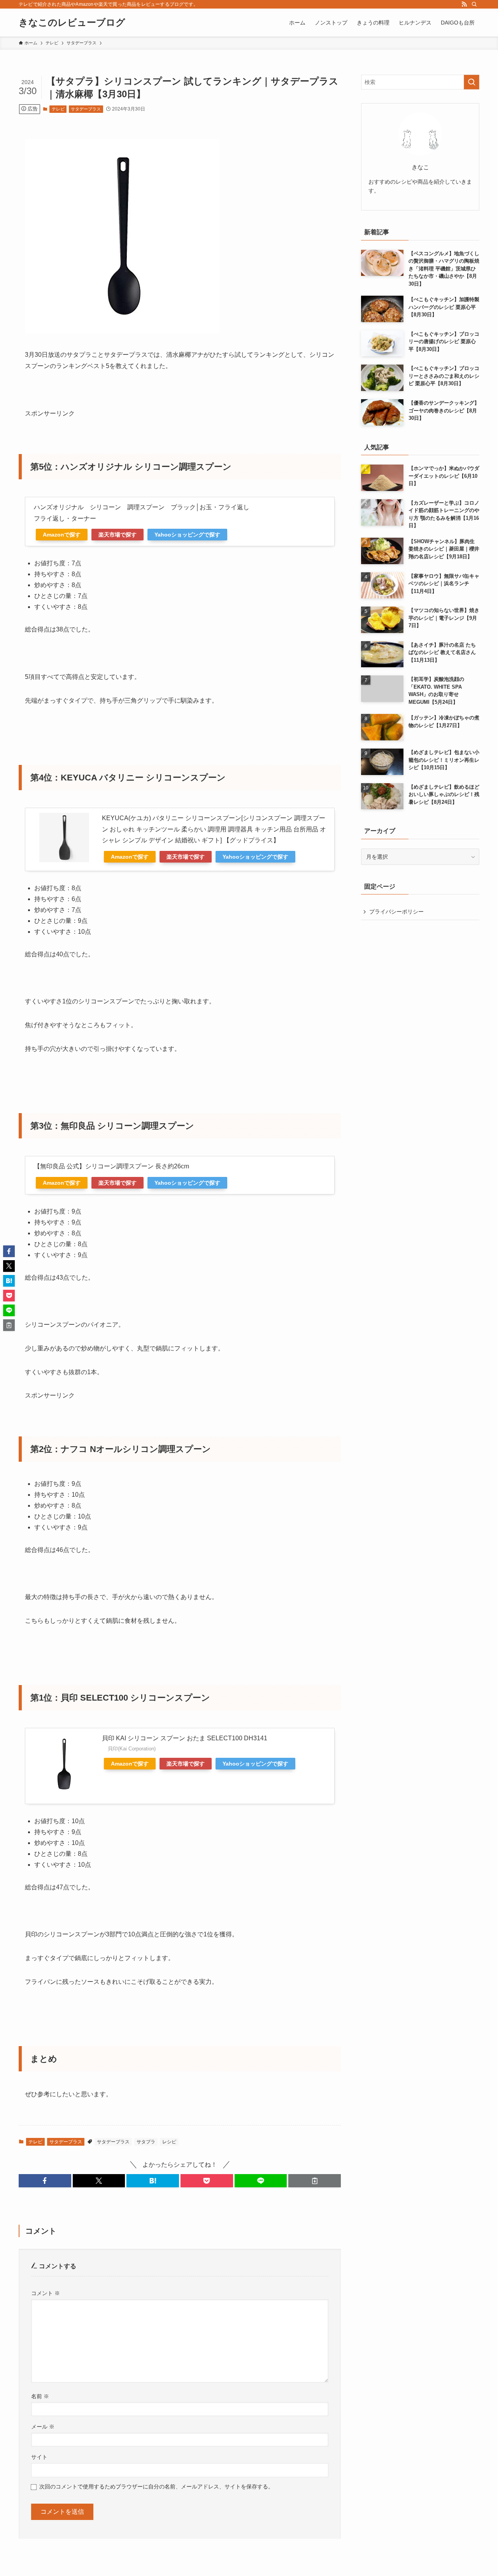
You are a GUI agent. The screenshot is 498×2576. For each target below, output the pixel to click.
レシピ (169, 2142)
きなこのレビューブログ (72, 23)
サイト (39, 2457)
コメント (46, 2293)
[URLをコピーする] (315, 2181)
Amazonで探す (62, 535)
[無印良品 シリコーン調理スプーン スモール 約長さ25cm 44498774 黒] (122, 331)
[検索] (474, 4)
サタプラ (146, 2142)
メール (43, 2427)
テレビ (58, 109)
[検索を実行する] (472, 82)
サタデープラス (86, 109)
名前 (40, 2396)
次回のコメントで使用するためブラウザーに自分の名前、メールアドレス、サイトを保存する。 (156, 2487)
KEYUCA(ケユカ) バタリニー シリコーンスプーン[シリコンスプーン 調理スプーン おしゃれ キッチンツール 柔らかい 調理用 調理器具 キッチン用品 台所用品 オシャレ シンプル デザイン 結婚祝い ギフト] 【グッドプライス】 (214, 829)
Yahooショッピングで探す (187, 535)
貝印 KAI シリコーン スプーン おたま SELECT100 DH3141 (185, 1738)
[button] (45, 2181)
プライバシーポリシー (396, 912)
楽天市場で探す (117, 535)
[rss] (464, 4)
